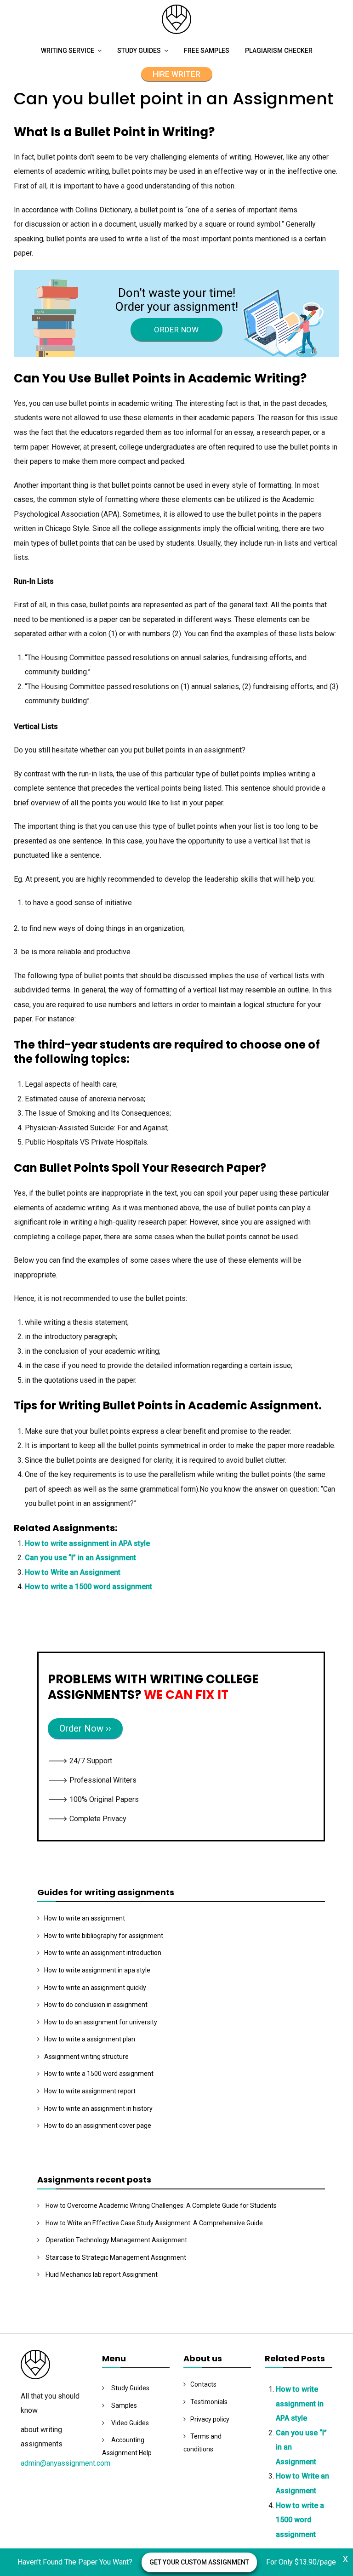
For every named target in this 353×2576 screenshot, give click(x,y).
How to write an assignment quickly (95, 1988)
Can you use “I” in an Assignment (80, 1558)
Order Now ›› (85, 1728)
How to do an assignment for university (101, 2022)
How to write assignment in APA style (87, 1543)
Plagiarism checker (279, 51)
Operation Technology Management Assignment (116, 2240)
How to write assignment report (90, 2091)
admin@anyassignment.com (65, 2463)
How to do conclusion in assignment (96, 2005)
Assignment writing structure (86, 2057)
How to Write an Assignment (73, 1572)
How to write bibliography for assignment (104, 1936)
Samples (124, 2405)
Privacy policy (210, 2419)
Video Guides (130, 2423)
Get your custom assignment (199, 2562)
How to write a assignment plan (90, 2039)
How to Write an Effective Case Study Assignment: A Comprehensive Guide (154, 2223)
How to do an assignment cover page (98, 2126)
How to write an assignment (85, 1918)
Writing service (68, 51)
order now (176, 330)
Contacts (203, 2384)
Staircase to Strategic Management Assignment (116, 2257)
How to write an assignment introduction (103, 1953)
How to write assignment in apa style (97, 1970)
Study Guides (139, 51)
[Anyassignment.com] (176, 31)
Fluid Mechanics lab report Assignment (102, 2274)
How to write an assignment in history (98, 2109)
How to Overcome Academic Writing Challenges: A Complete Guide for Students (161, 2206)
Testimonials (209, 2402)
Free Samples (207, 51)
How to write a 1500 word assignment (88, 1587)
